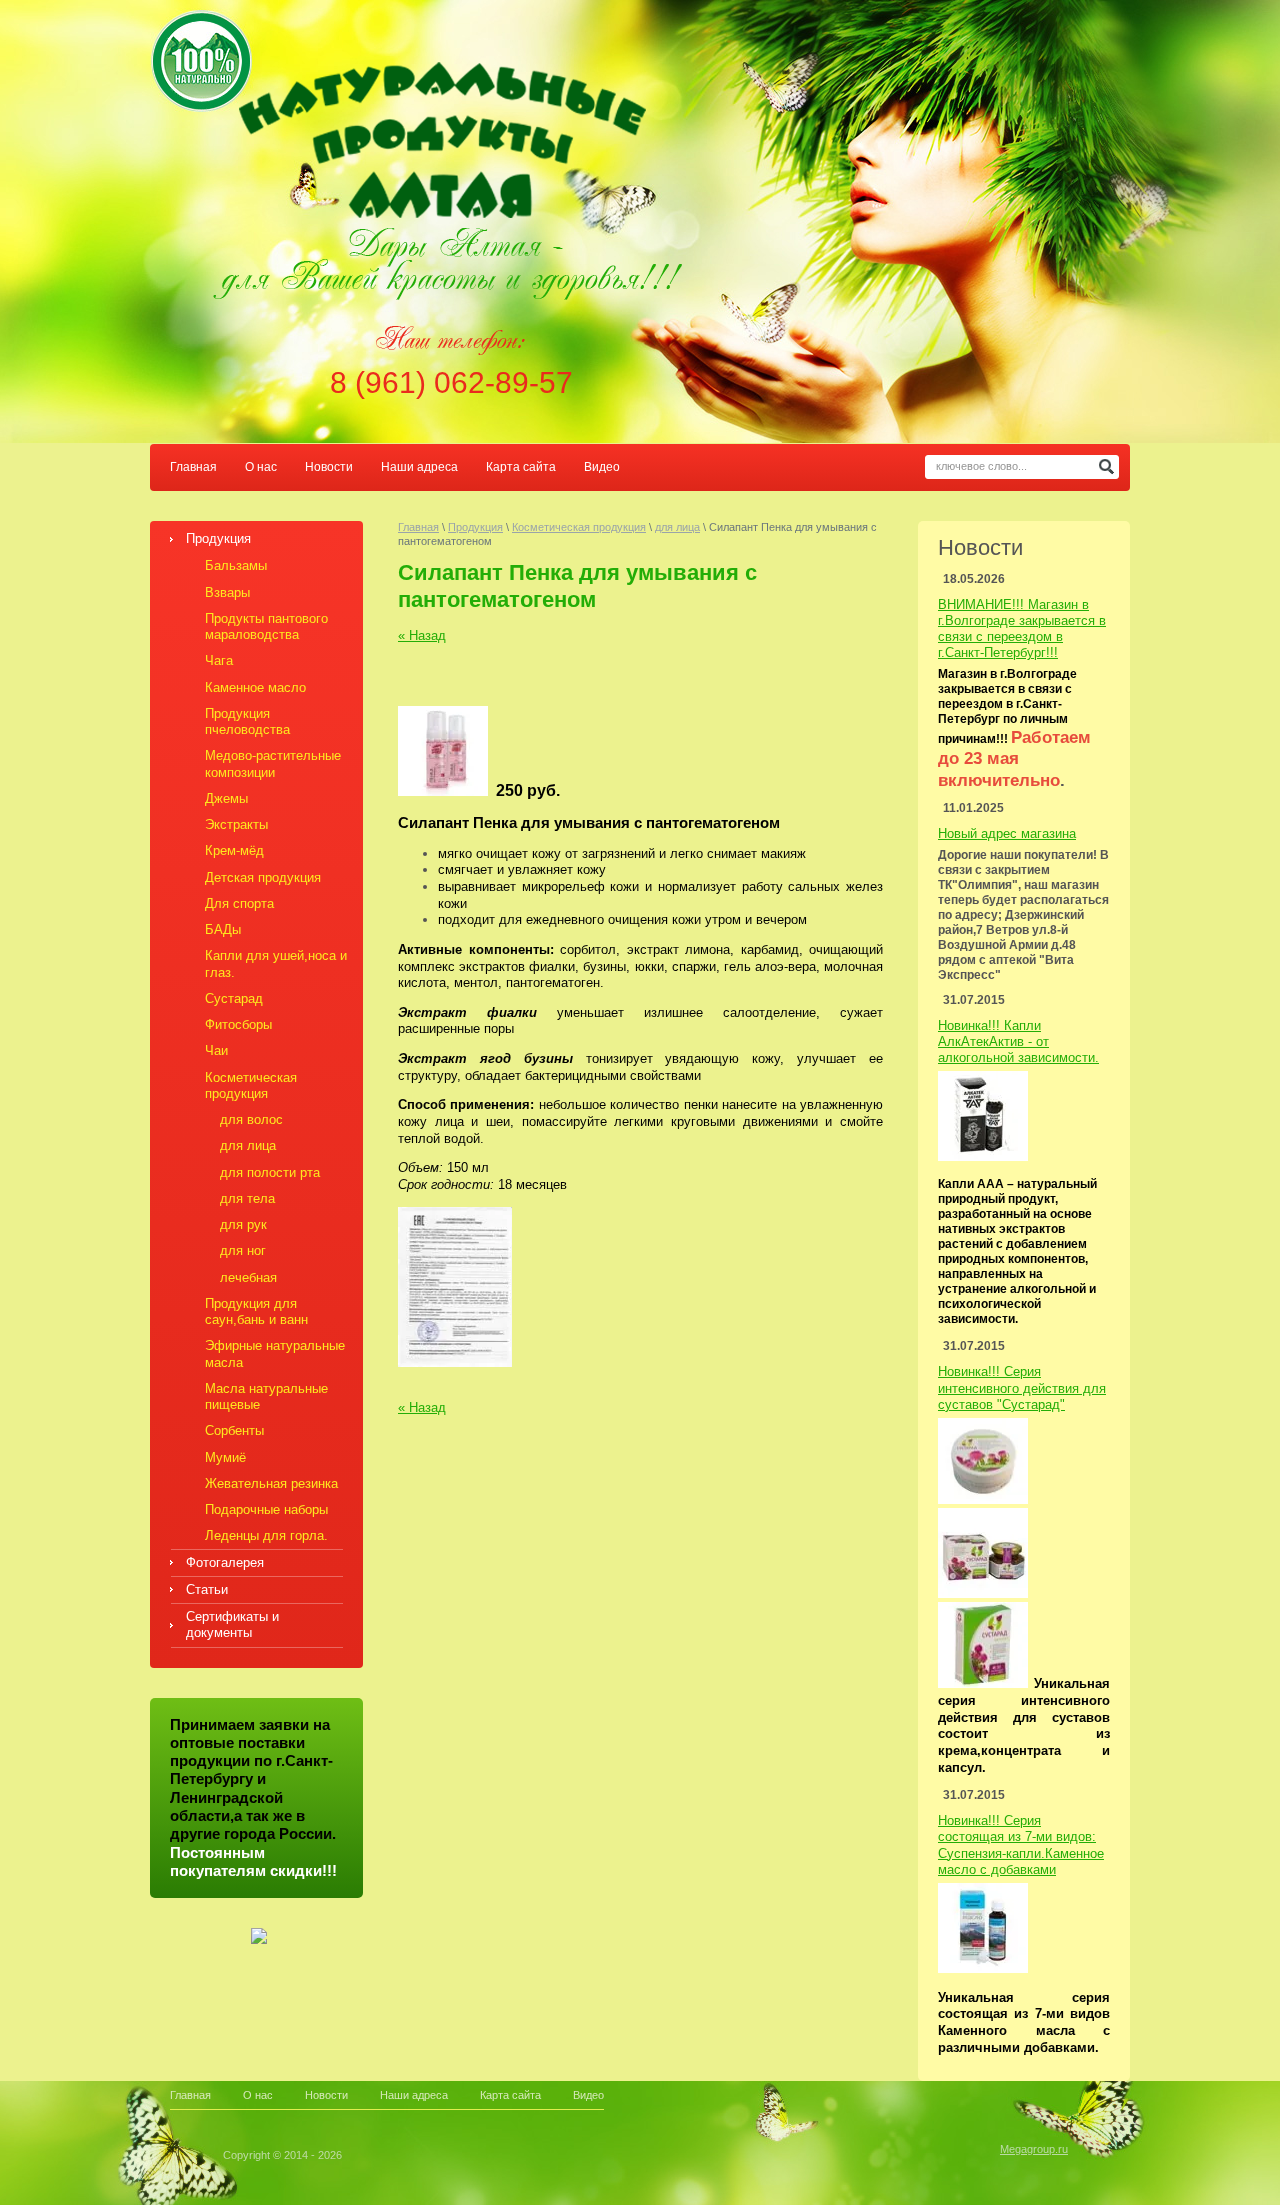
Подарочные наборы (266, 1509)
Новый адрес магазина (1007, 833)
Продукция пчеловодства (247, 721)
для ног (243, 1250)
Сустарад (234, 998)
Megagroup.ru (1034, 2149)
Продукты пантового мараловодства (266, 626)
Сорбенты (234, 1430)
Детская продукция (263, 877)
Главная (193, 467)
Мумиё (225, 1457)
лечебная (248, 1277)
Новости (329, 467)
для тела (247, 1198)
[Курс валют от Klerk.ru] (259, 1939)
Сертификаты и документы (232, 1624)
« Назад (422, 635)
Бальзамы (236, 565)
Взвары (227, 592)
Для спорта (239, 903)
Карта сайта (521, 467)
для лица (248, 1145)
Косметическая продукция (251, 1085)
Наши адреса (419, 467)
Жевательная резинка (271, 1483)
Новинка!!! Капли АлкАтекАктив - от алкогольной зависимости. (1018, 1042)
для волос (251, 1119)
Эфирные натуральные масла (275, 1353)
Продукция (218, 538)
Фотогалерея (225, 1562)
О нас (261, 467)
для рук (243, 1224)
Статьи (207, 1589)
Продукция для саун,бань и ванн (256, 1311)
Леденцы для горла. (266, 1535)
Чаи (216, 1050)
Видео (602, 467)
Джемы (226, 798)
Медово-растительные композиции (273, 763)
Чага (219, 660)
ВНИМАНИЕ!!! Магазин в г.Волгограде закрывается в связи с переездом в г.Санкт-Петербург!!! (1022, 629)
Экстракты (236, 824)
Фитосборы (238, 1024)
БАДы (223, 929)
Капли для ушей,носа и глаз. (276, 963)
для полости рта (270, 1172)
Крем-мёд (234, 850)
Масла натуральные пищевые (266, 1396)
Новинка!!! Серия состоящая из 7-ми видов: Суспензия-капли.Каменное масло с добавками (1021, 1845)
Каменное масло (255, 687)
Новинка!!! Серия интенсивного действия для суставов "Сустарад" (1022, 1388)
